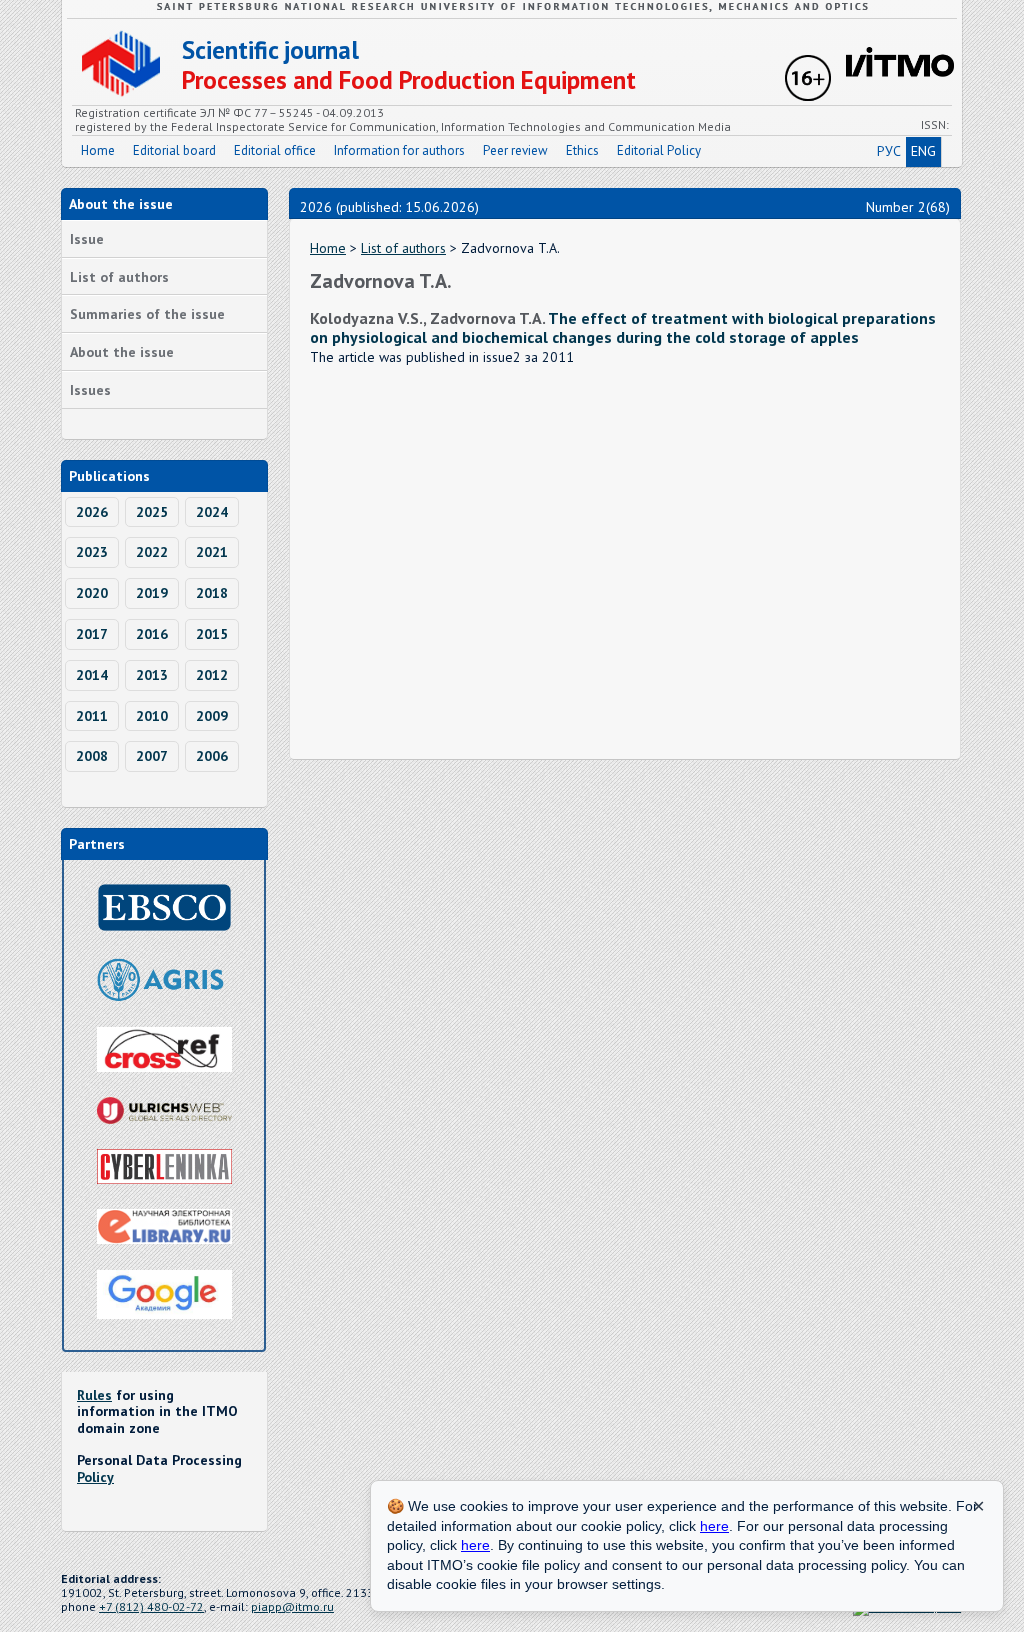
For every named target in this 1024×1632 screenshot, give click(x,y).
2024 (212, 512)
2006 (212, 756)
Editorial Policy (659, 150)
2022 (152, 552)
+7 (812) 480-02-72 (151, 1606)
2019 (152, 593)
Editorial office (275, 150)
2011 (92, 716)
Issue (87, 239)
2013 (152, 675)
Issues (90, 390)
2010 (152, 716)
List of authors (119, 277)
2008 (92, 756)
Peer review (515, 150)
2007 (152, 756)
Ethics (582, 150)
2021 (212, 552)
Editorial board (174, 150)
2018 (212, 593)
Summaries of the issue (147, 314)
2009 (212, 716)
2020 (92, 593)
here (714, 1526)
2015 (212, 634)
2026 (92, 512)
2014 (92, 675)
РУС (889, 151)
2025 (152, 512)
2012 (212, 675)
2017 (92, 634)
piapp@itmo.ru (292, 1606)
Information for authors (399, 150)
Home (98, 150)
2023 (92, 552)
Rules (94, 1395)
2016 (152, 634)
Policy (95, 1477)
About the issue (122, 352)
